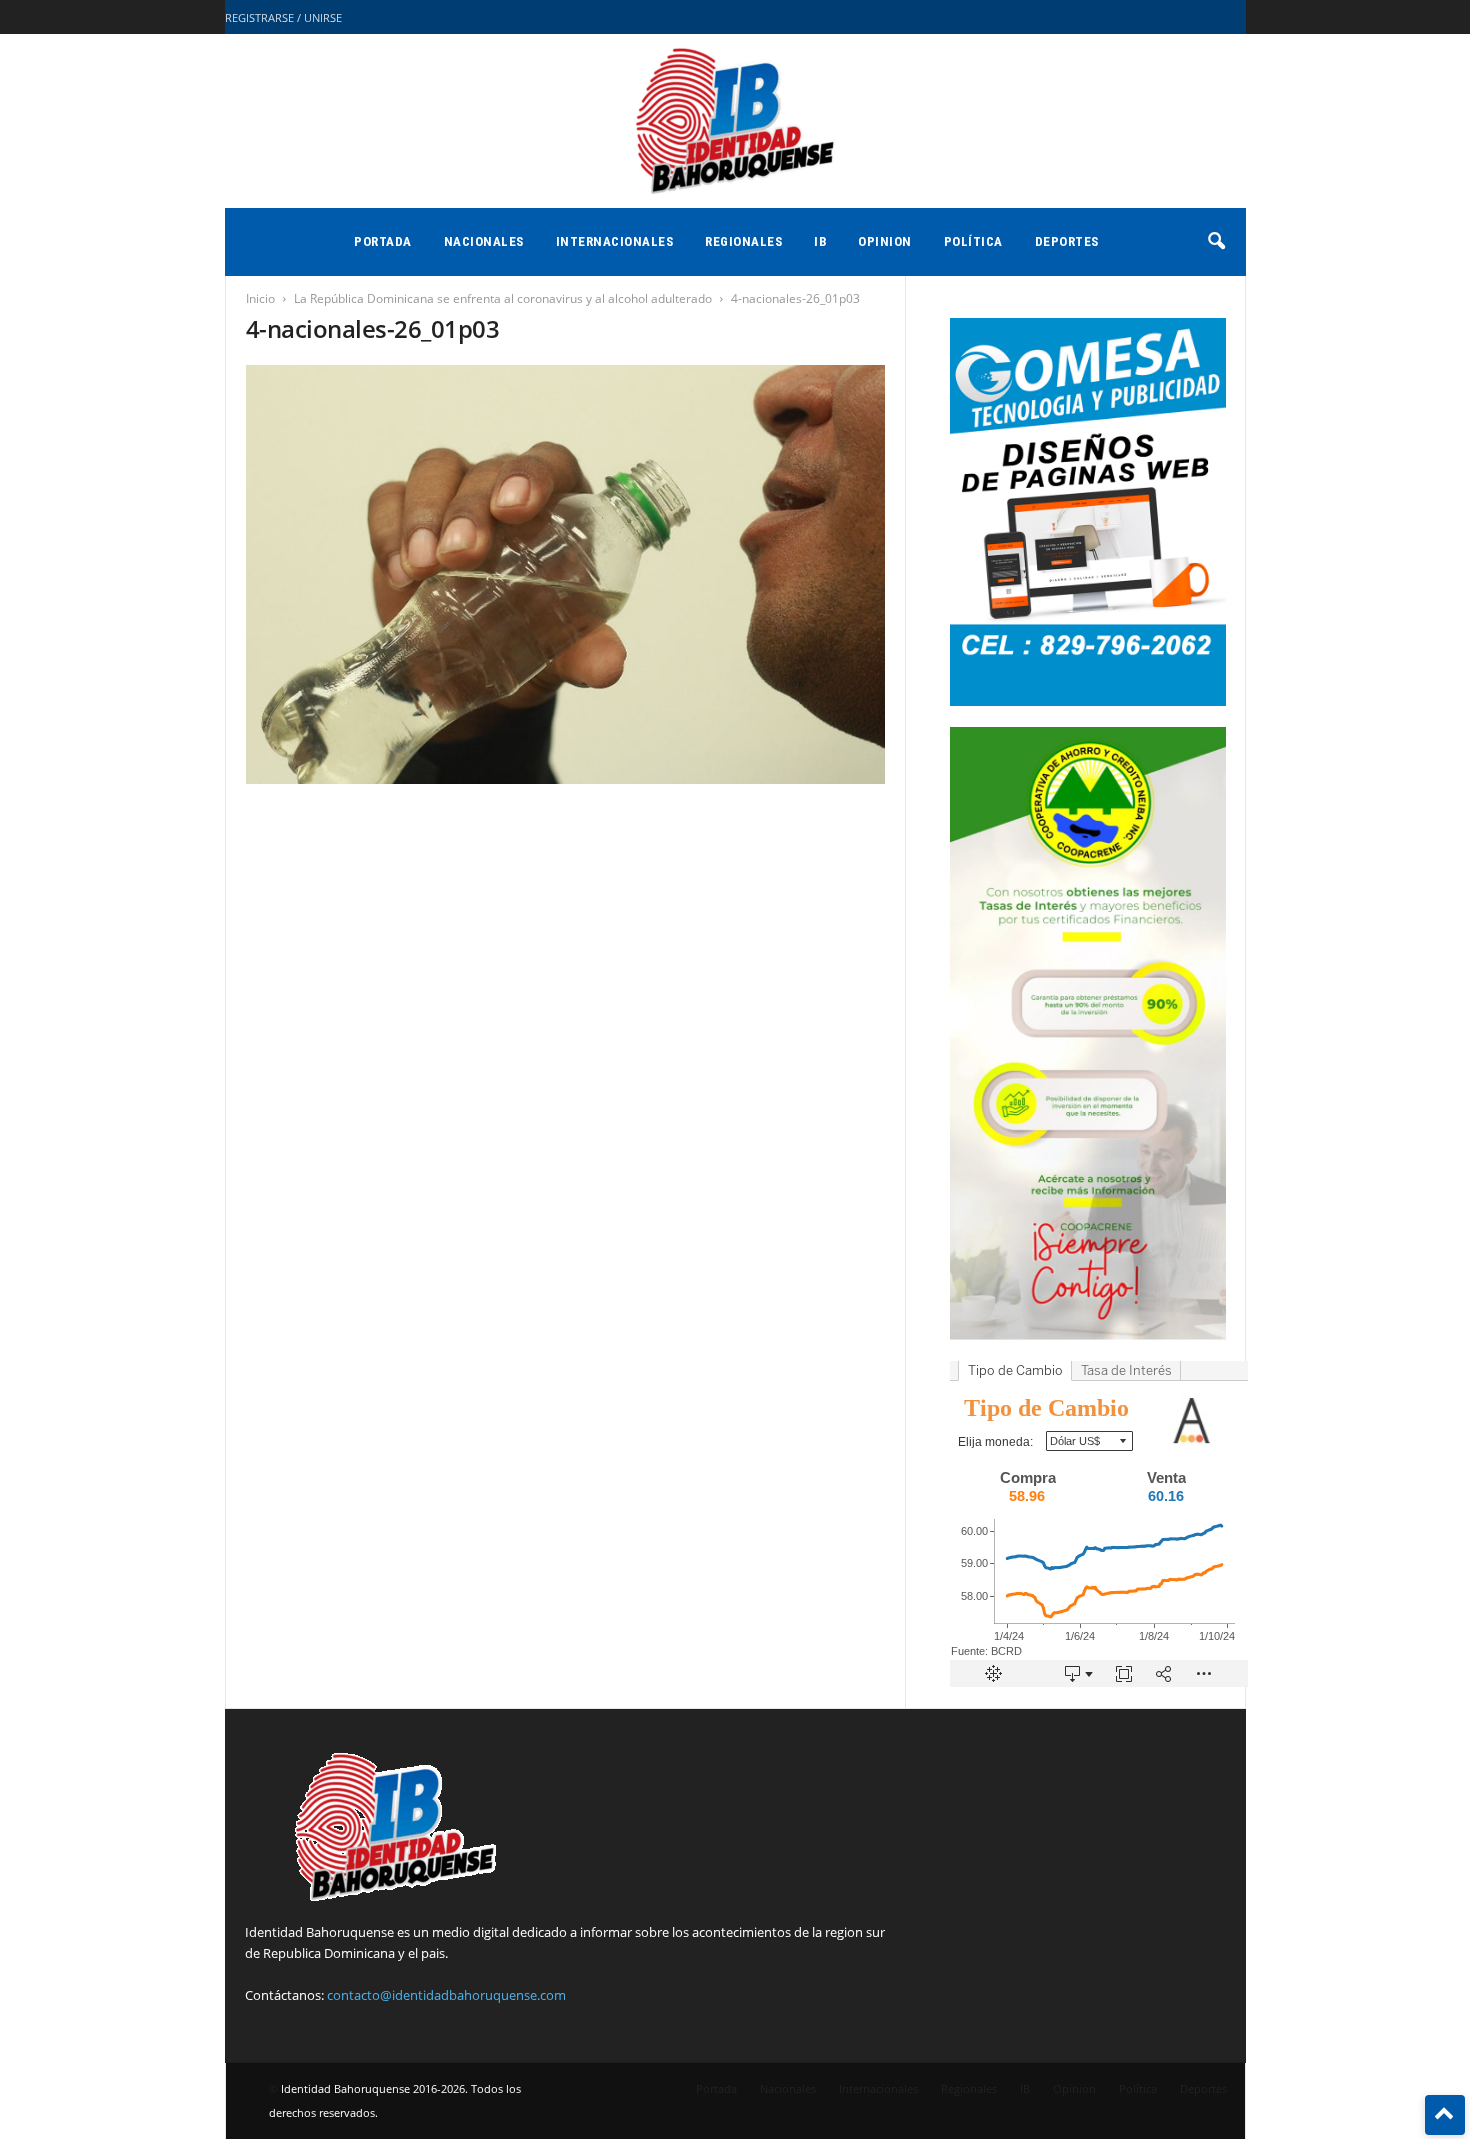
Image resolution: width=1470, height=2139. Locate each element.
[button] (1216, 242)
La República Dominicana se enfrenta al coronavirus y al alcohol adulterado (503, 298)
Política (973, 241)
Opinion (885, 241)
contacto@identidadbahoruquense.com (446, 1995)
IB (820, 241)
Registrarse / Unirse (283, 17)
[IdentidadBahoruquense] (735, 121)
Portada (383, 241)
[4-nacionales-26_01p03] (566, 574)
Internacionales (615, 241)
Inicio (260, 298)
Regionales (743, 241)
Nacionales (484, 241)
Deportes (1067, 241)
